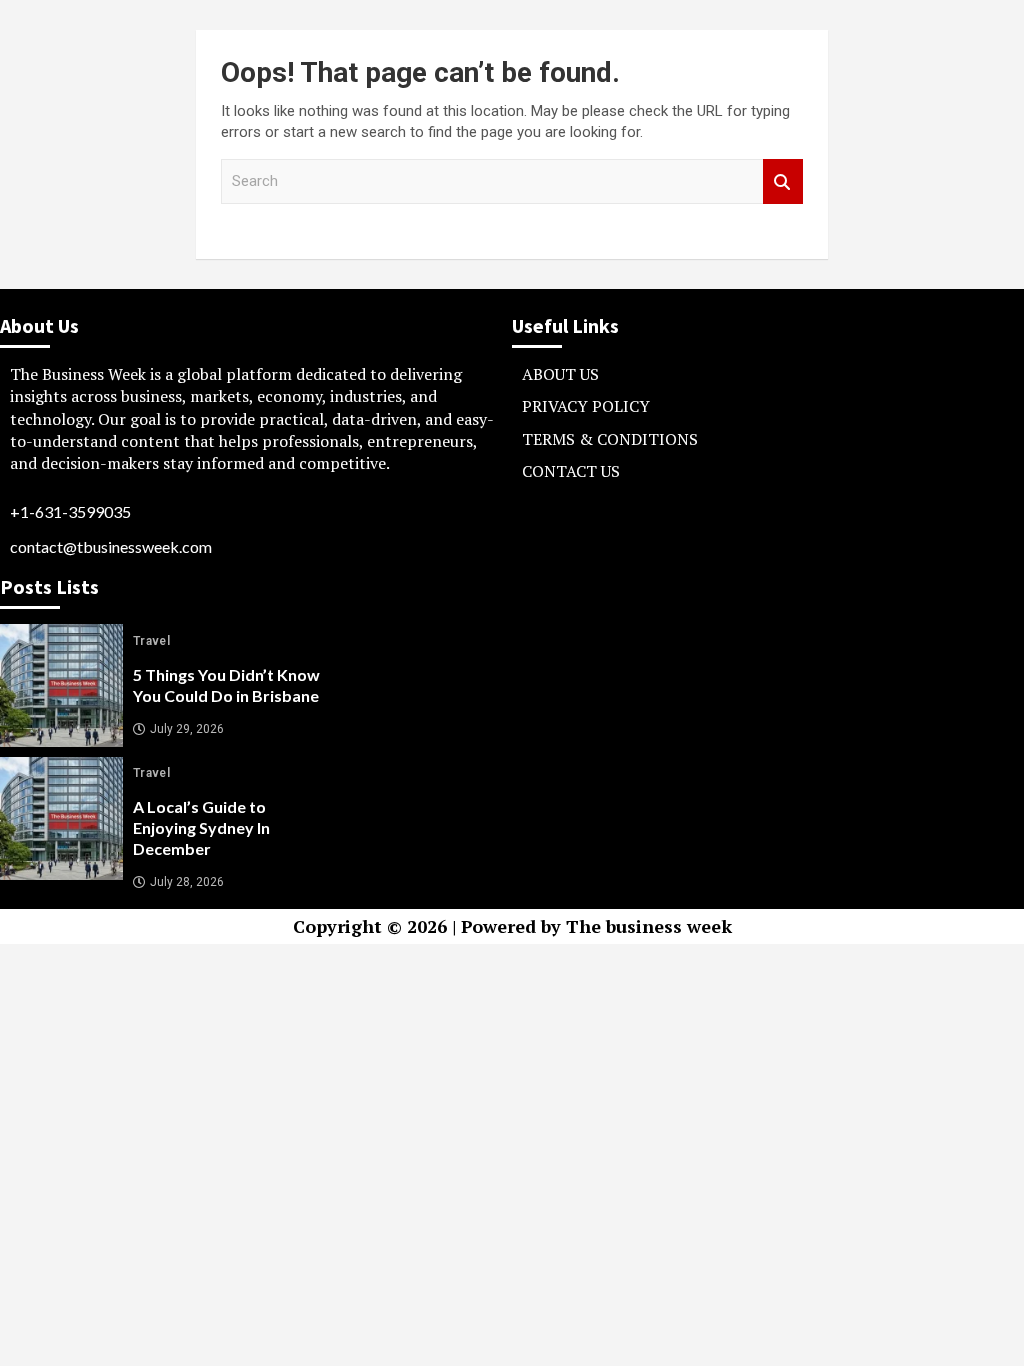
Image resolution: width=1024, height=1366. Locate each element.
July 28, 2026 (187, 882)
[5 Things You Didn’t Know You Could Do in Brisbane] (61, 685)
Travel (151, 641)
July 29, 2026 (187, 729)
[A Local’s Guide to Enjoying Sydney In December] (61, 818)
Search (783, 181)
